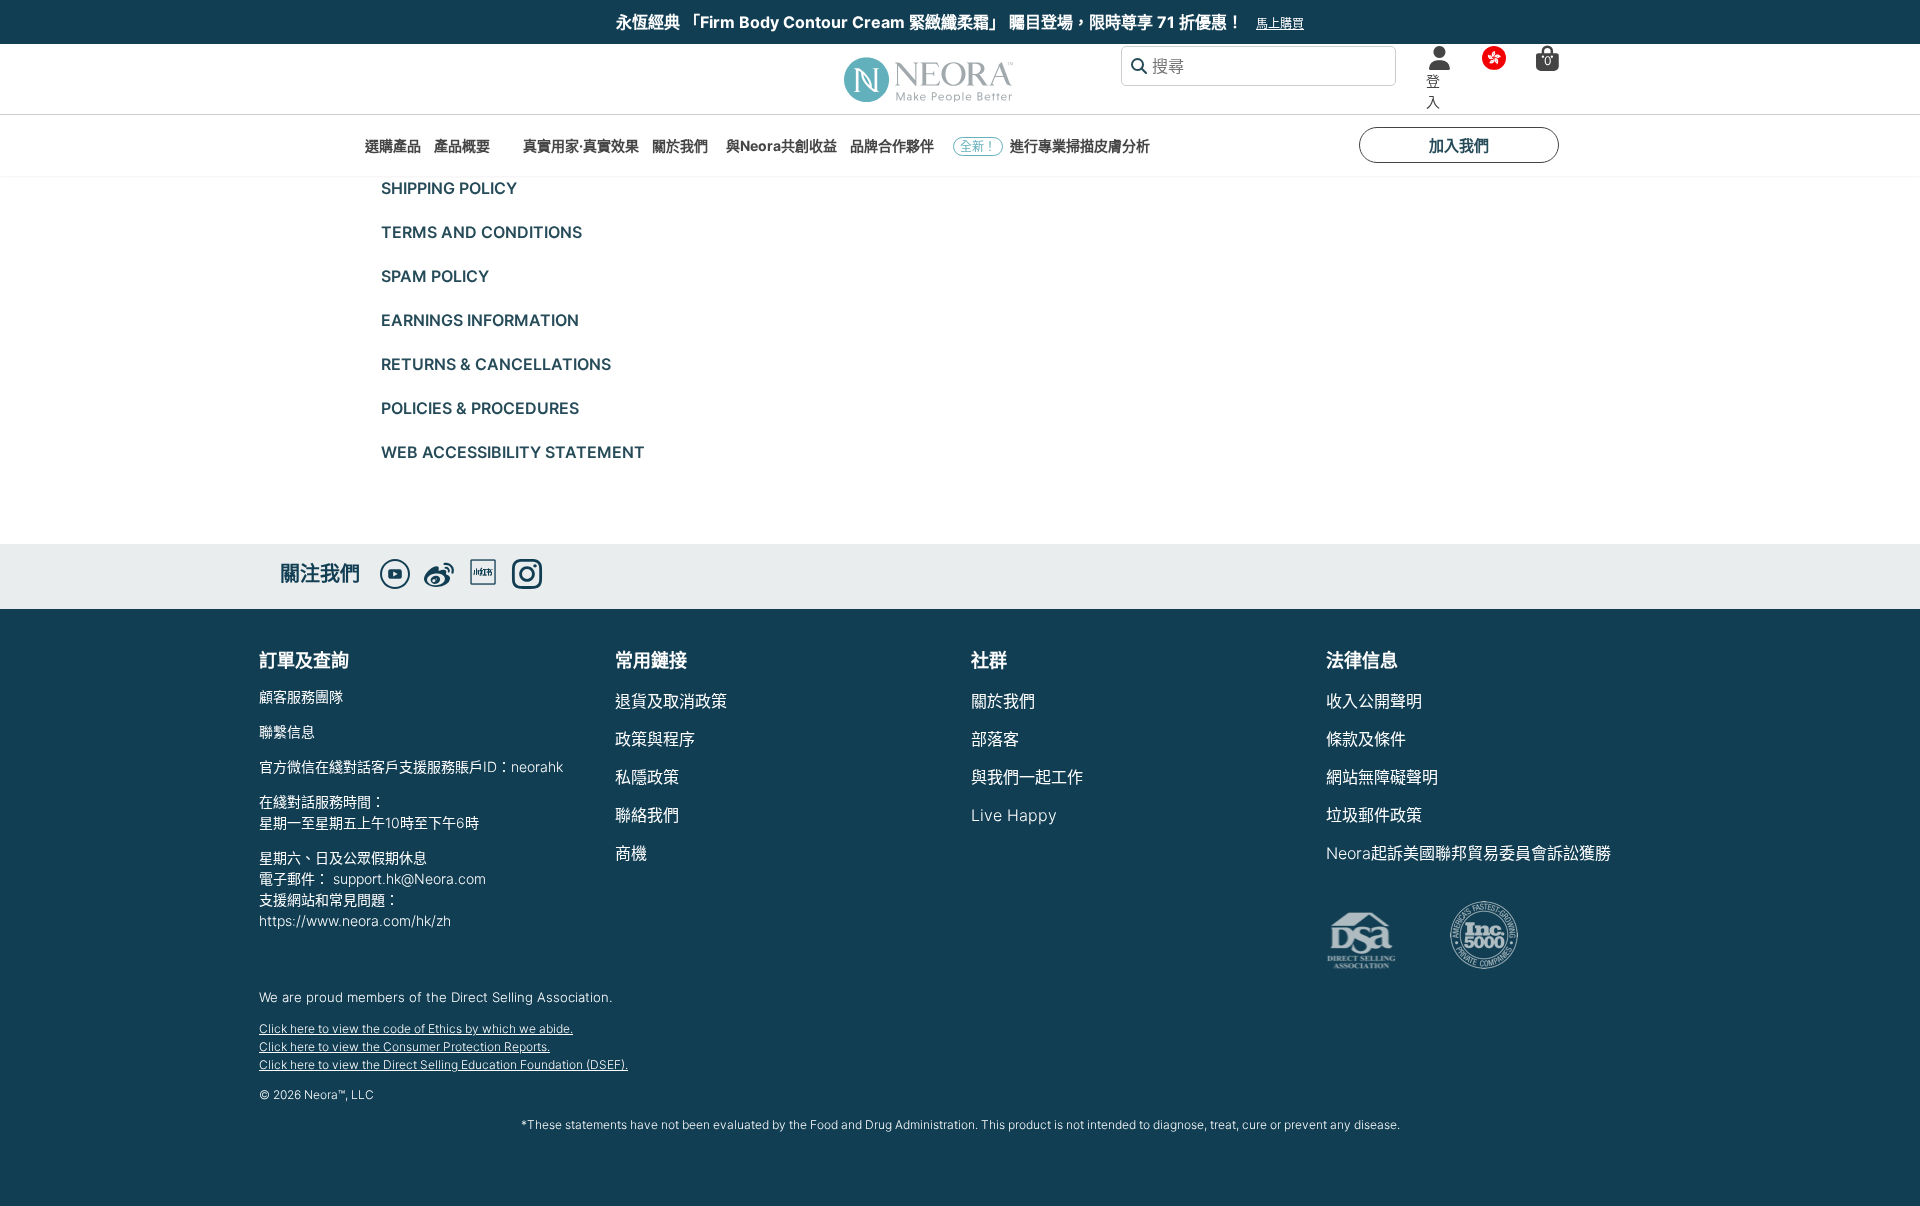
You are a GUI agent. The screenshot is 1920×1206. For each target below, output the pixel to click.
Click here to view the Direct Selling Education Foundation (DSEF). (443, 1064)
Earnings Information (480, 320)
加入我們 (1459, 145)
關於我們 (680, 145)
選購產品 (393, 145)
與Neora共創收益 (781, 145)
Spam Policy (435, 276)
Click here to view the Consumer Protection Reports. (404, 1046)
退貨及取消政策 (671, 701)
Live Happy (1014, 815)
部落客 (995, 739)
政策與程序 (655, 739)
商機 (631, 853)
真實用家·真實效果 (581, 145)
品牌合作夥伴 (892, 145)
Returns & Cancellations (496, 364)
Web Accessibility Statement (513, 452)
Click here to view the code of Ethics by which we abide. (416, 1028)
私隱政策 (647, 777)
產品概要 (462, 145)
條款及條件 (1366, 739)
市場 (1489, 59)
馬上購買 (1280, 23)
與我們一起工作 (1027, 777)
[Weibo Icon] (439, 576)
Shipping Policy (449, 188)
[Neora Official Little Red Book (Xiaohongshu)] (483, 572)
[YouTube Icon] (395, 574)
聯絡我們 (647, 815)
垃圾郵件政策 (1374, 815)
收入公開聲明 (1374, 701)
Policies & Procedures (480, 408)
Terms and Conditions (481, 232)
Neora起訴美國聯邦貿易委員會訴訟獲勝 (1468, 853)
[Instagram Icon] (527, 574)
